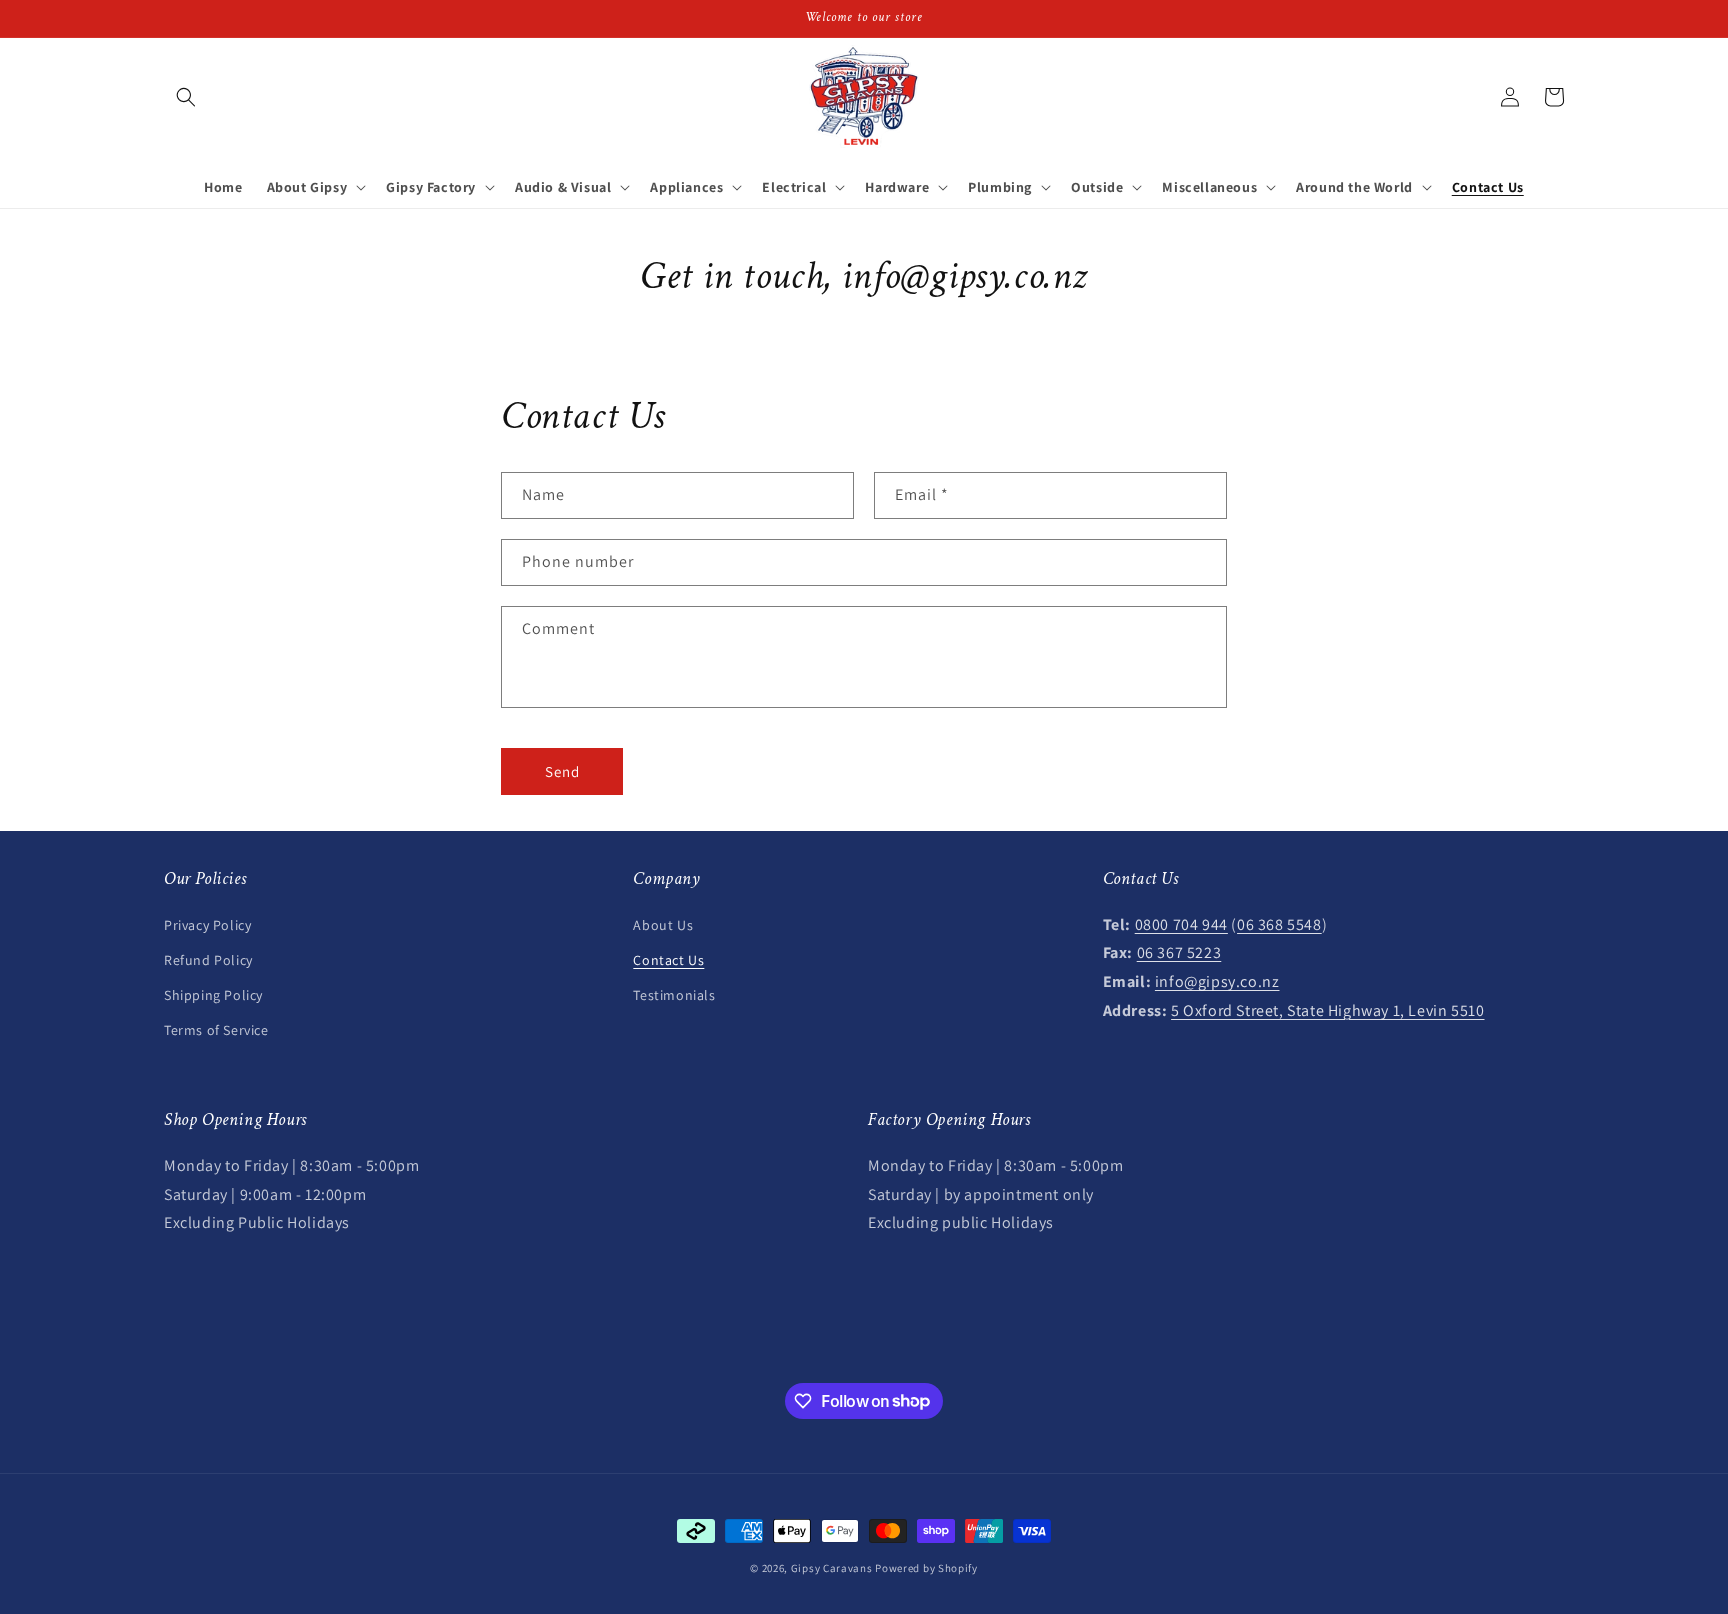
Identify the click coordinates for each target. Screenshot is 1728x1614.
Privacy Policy (207, 924)
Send (562, 770)
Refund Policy (208, 959)
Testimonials (674, 994)
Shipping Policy (213, 994)
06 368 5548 (1279, 923)
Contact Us (668, 959)
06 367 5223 (1179, 952)
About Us (663, 924)
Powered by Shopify (926, 1568)
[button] (186, 97)
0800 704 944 (1181, 923)
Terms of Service (216, 1029)
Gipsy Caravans (832, 1568)
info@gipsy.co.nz (1217, 980)
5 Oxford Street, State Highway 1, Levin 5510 (1327, 1009)
